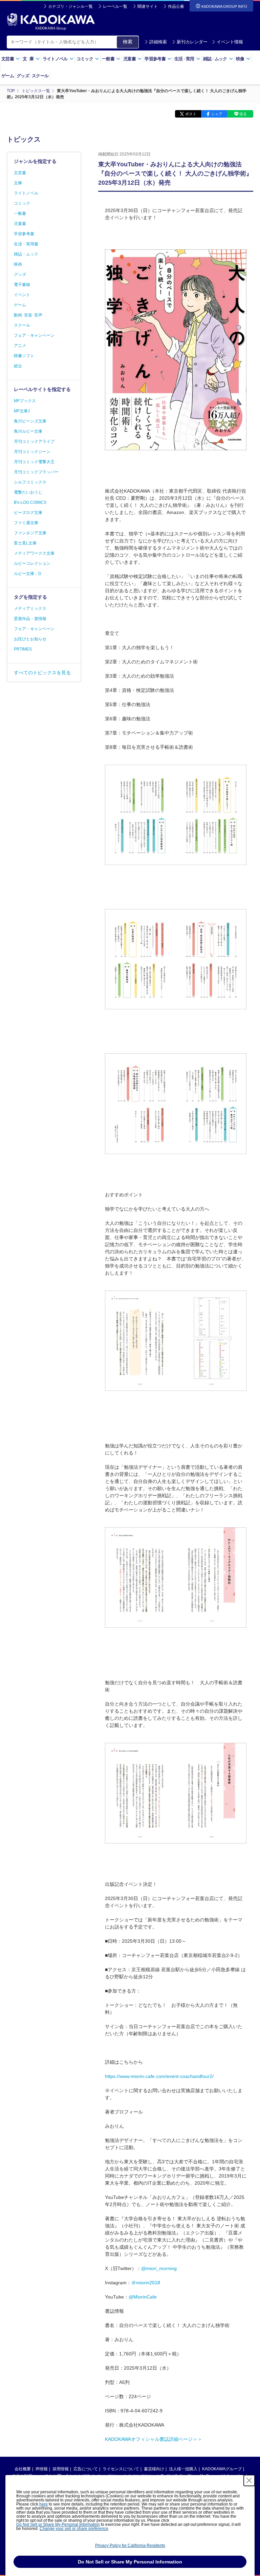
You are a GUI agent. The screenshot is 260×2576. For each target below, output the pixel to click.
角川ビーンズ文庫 (30, 421)
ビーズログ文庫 (28, 513)
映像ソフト (24, 356)
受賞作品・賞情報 (30, 619)
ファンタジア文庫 (30, 533)
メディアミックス (30, 609)
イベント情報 (230, 42)
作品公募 (176, 6)
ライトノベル (26, 193)
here (44, 2504)
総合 (18, 366)
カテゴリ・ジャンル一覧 (70, 6)
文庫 (18, 183)
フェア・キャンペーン (34, 335)
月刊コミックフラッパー (36, 472)
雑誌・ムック (26, 254)
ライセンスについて (121, 2469)
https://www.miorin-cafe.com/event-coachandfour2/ (159, 2076)
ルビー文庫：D (28, 574)
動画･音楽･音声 (28, 315)
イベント (22, 295)
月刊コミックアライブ (34, 441)
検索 (128, 42)
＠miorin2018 (146, 2283)
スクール (40, 76)
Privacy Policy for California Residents (130, 2546)
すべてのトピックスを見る (42, 673)
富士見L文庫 (25, 543)
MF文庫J (22, 411)
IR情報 (42, 2469)
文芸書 (20, 173)
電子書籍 (22, 285)
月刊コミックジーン (32, 452)
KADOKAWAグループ (222, 2469)
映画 (18, 264)
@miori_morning (159, 2268)
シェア (217, 114)
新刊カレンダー (192, 42)
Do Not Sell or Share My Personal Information (58, 2525)
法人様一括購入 (183, 2469)
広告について (86, 2469)
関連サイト (148, 6)
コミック (22, 203)
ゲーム (8, 76)
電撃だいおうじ (28, 492)
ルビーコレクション (32, 563)
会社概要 (23, 2469)
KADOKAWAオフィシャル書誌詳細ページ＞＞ (154, 2439)
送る (243, 114)
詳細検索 (158, 42)
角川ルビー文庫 (28, 431)
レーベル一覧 (115, 6)
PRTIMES (23, 649)
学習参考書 (24, 234)
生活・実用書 (26, 244)
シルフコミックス (30, 482)
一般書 (20, 213)
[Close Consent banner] (249, 2480)
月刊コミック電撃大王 (34, 462)
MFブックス (25, 401)
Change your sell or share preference (74, 2529)
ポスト (191, 114)
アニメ (20, 346)
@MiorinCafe (143, 2297)
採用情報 (61, 2469)
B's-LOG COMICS (30, 502)
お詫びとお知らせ (30, 639)
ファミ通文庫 (26, 523)
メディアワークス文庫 (34, 553)
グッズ (23, 76)
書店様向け (154, 2469)
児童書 (20, 224)
